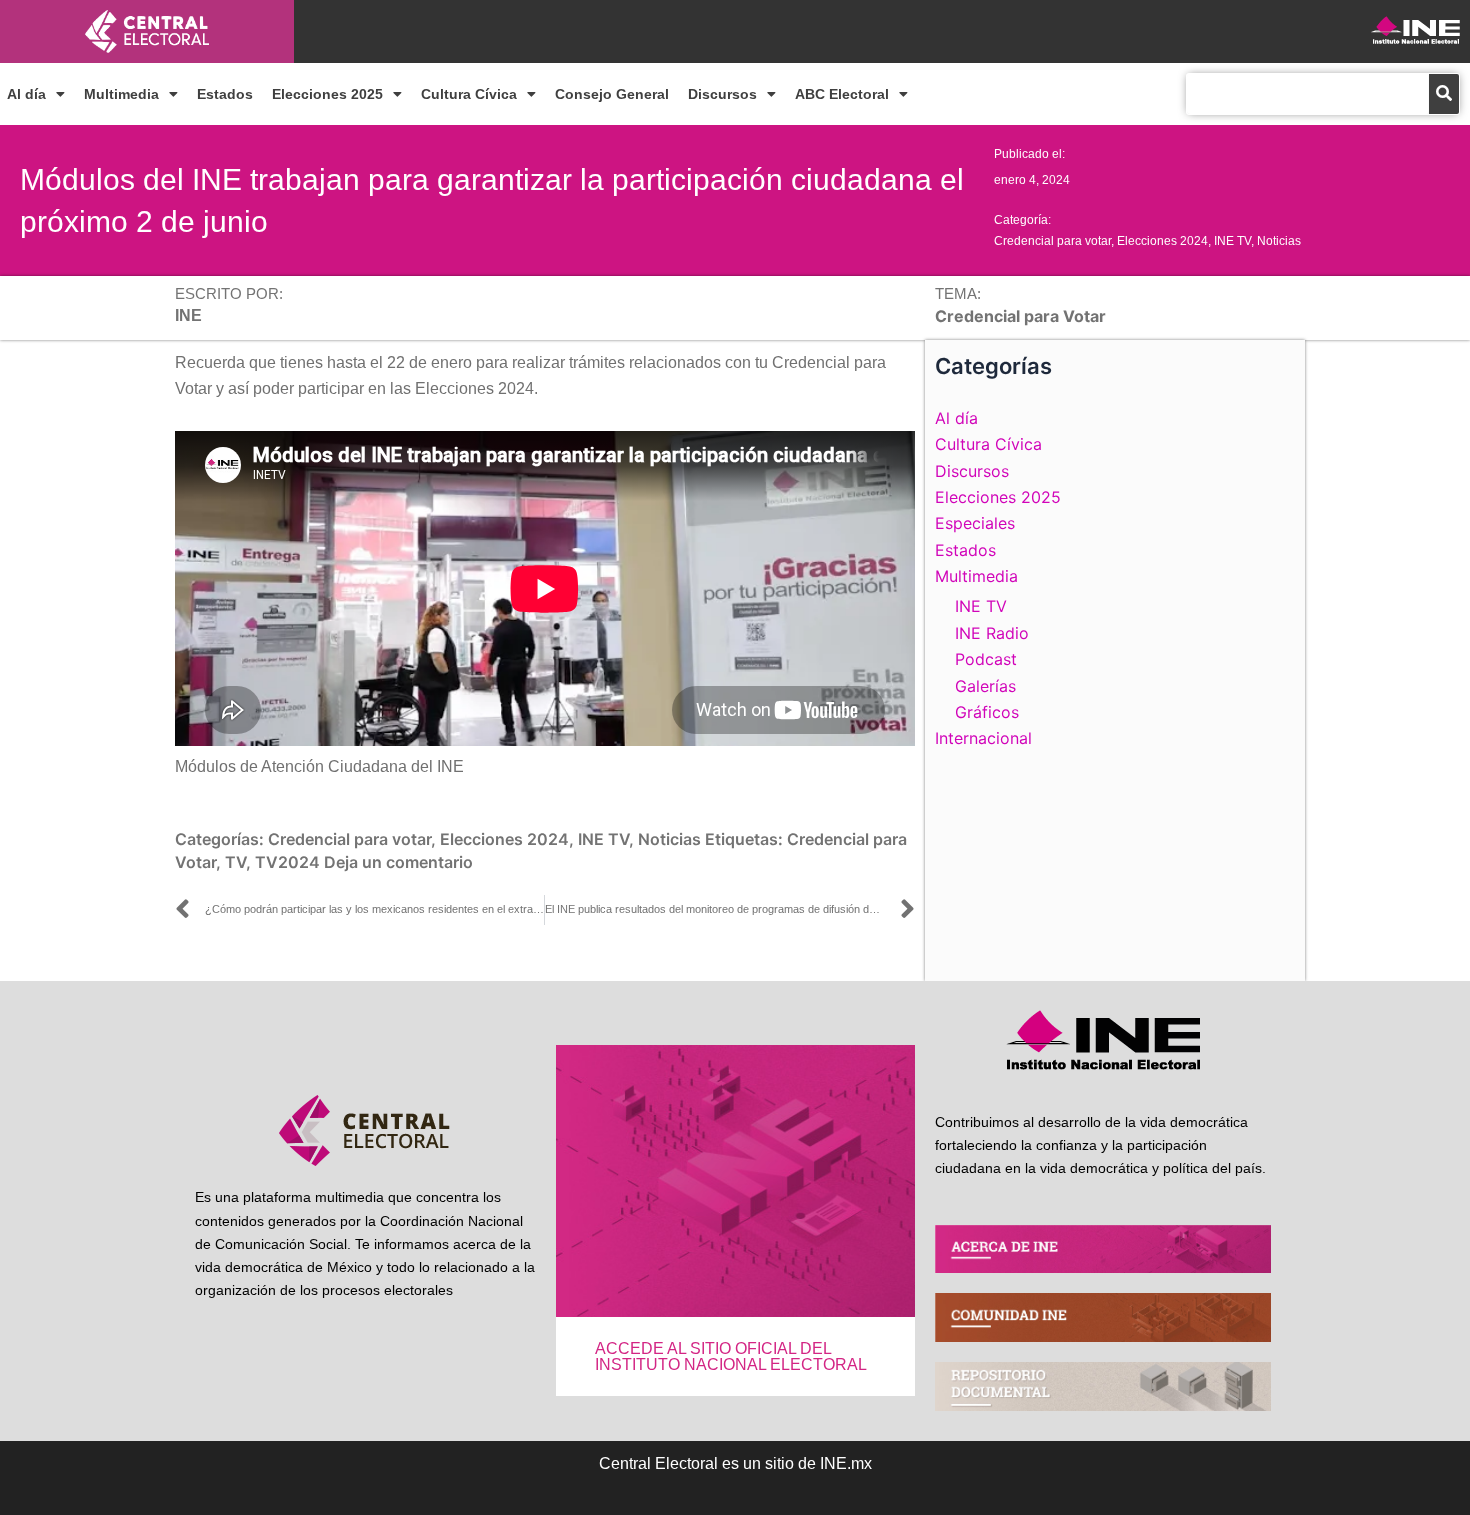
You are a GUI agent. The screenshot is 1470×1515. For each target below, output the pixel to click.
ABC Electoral (842, 94)
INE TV (1232, 241)
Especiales (975, 523)
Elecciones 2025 (327, 94)
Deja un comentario (398, 862)
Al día (26, 94)
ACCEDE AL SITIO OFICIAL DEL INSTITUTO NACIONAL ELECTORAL (731, 1356)
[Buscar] (1444, 94)
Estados (225, 94)
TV (235, 862)
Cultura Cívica (469, 94)
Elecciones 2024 (1162, 241)
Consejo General (612, 94)
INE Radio (992, 633)
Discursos (722, 94)
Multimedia (121, 94)
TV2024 (287, 862)
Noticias (1279, 241)
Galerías (985, 686)
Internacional (983, 738)
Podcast (986, 659)
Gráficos (987, 712)
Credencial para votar (1052, 241)
